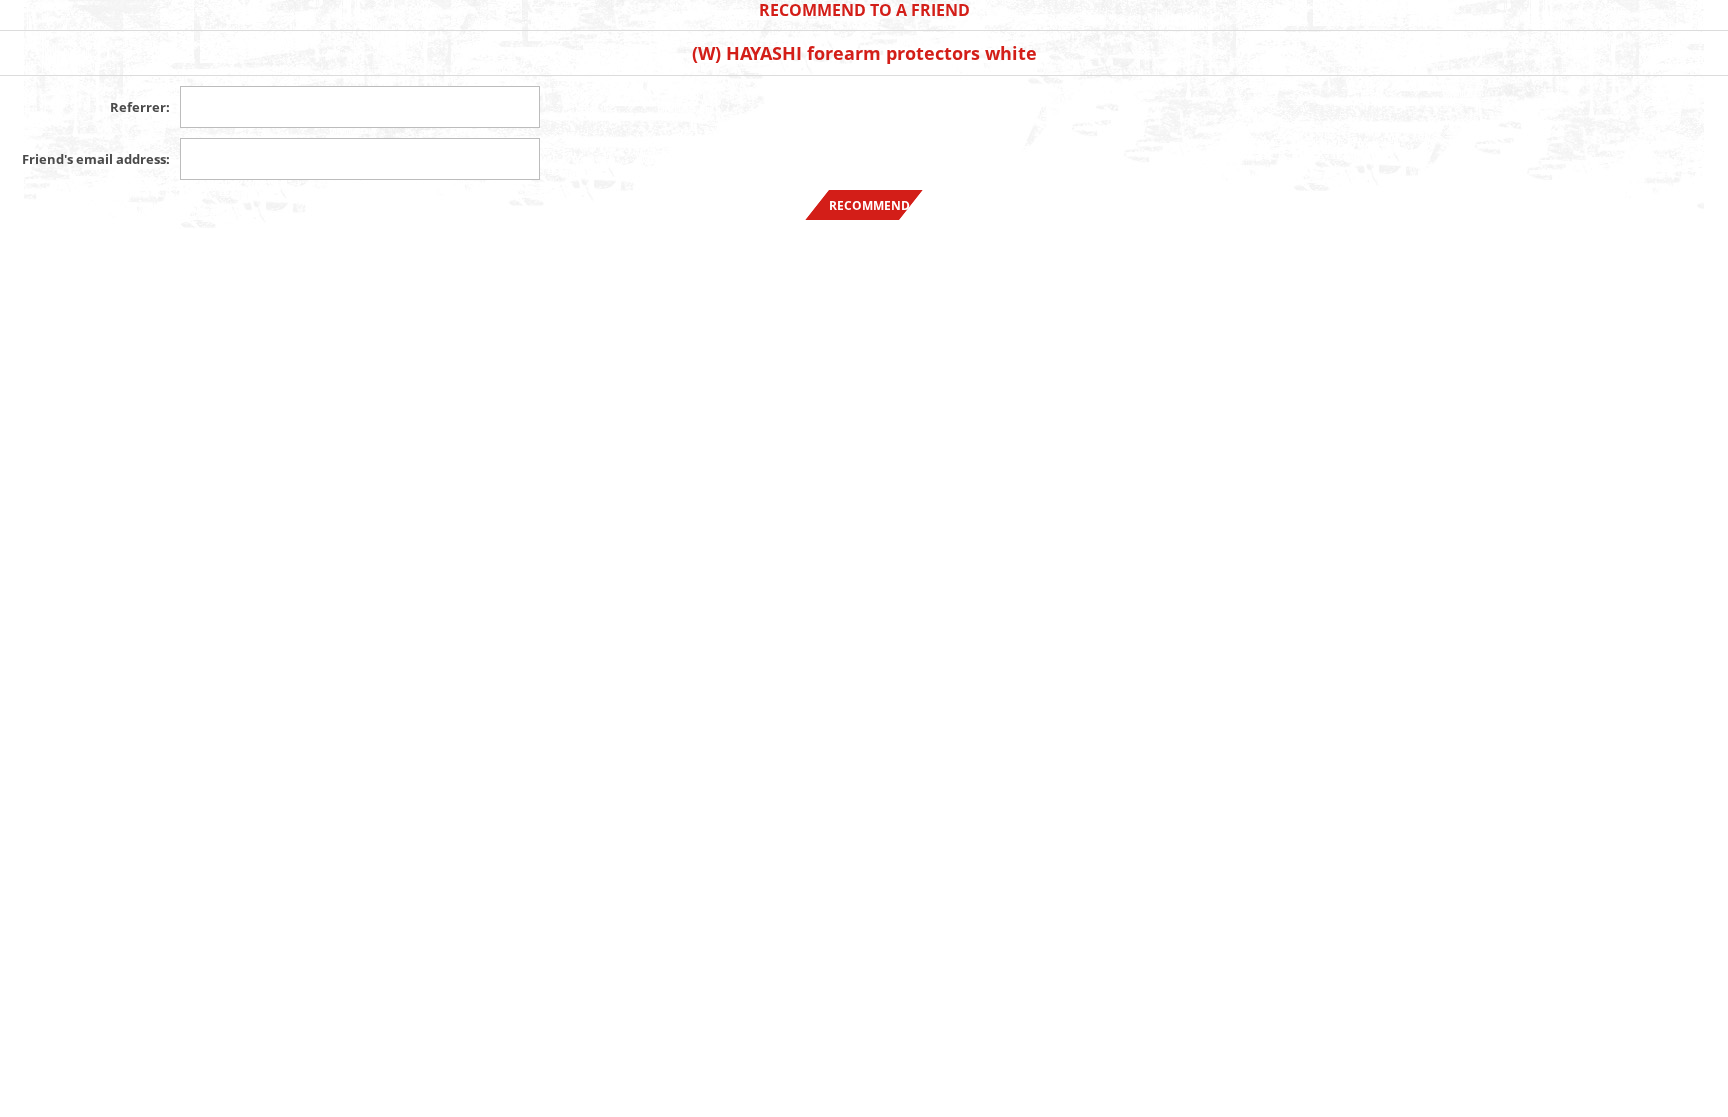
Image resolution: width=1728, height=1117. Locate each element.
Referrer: (140, 107)
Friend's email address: (96, 159)
